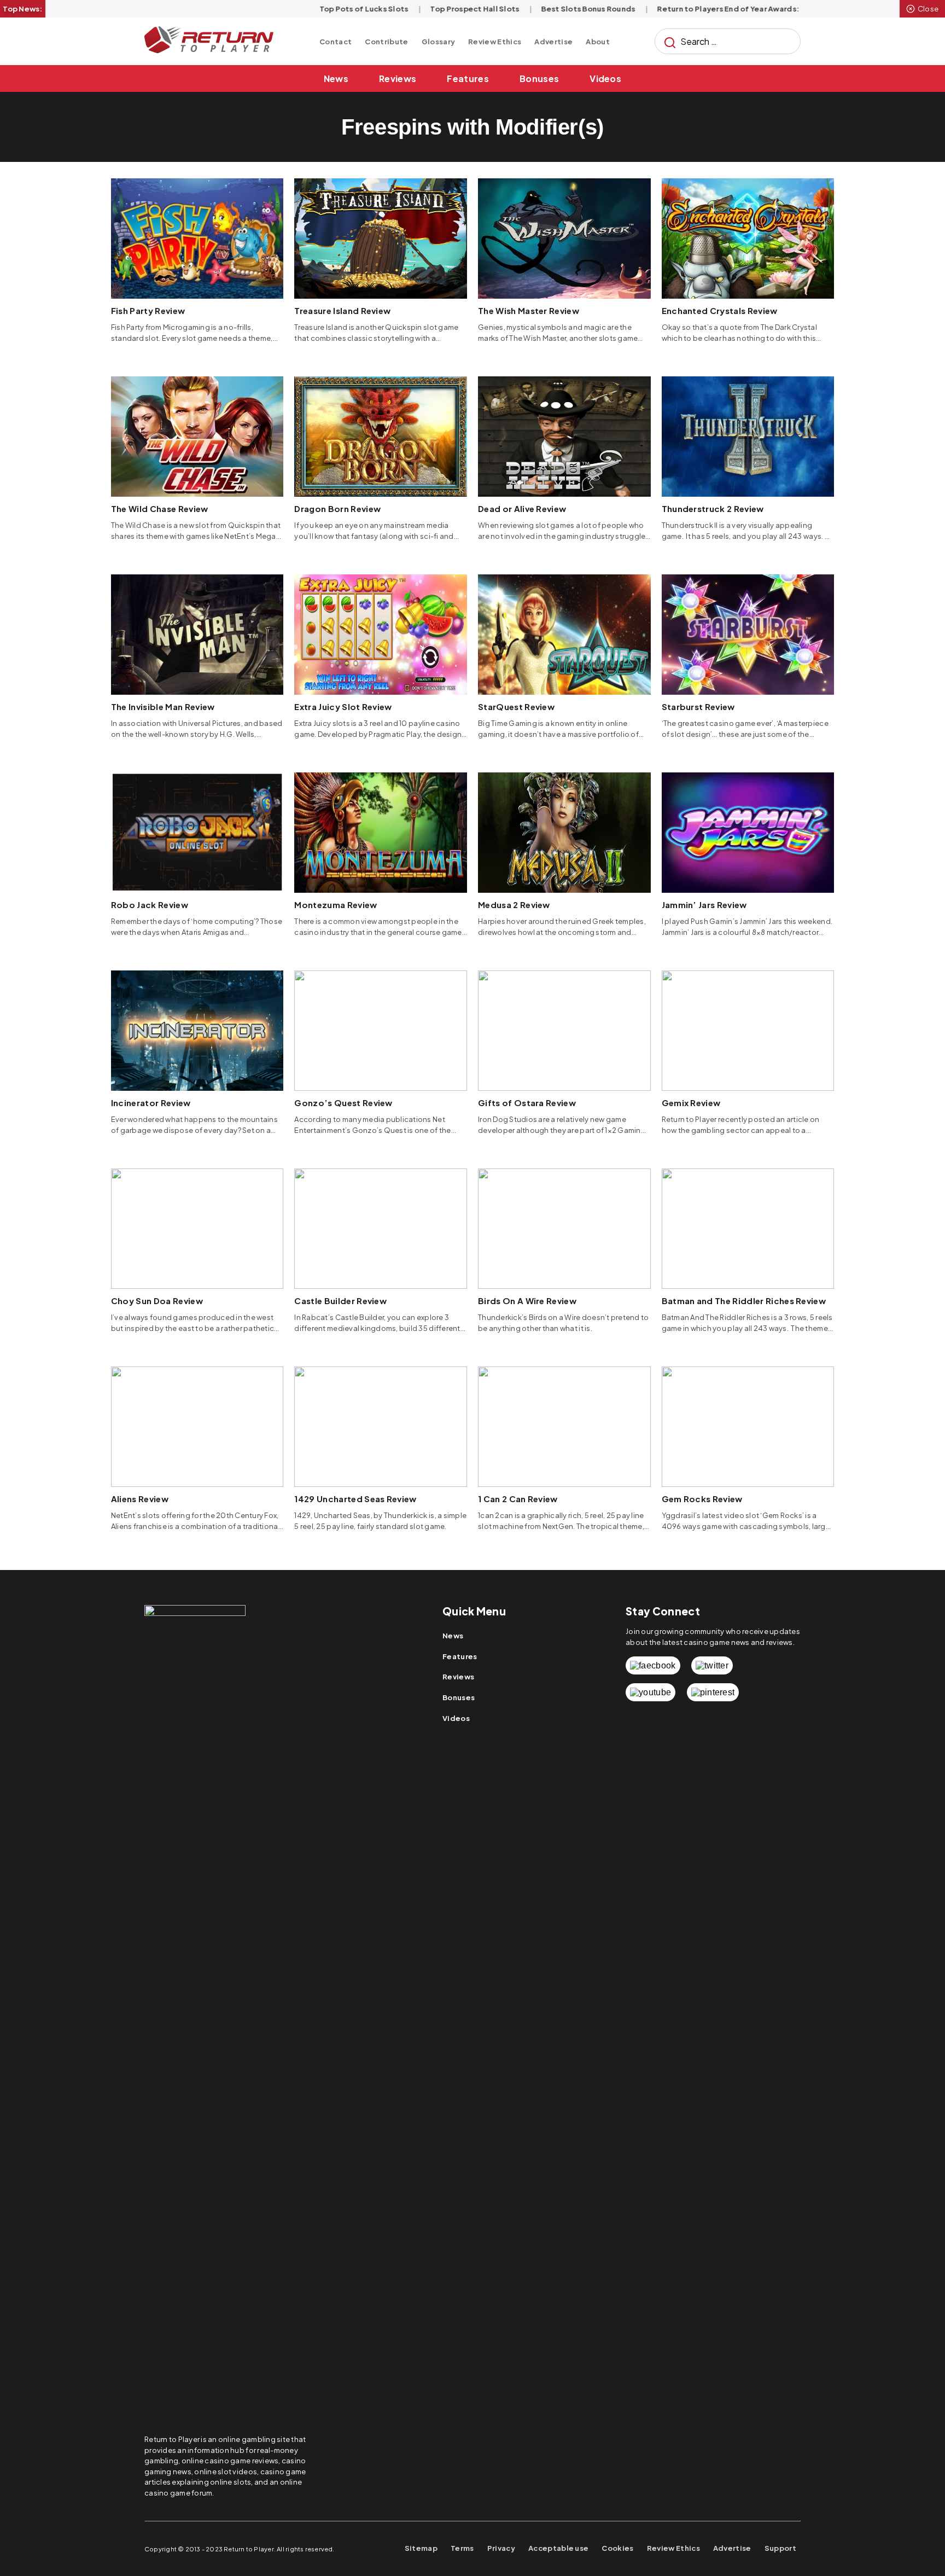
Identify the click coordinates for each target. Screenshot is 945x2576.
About (598, 42)
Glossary (439, 42)
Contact (336, 42)
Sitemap (421, 2548)
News (336, 78)
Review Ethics (495, 42)
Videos (605, 78)
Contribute (386, 42)
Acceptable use (558, 2548)
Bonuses (539, 78)
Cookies (617, 2548)
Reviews (398, 78)
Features (468, 78)
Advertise (553, 42)
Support (780, 2548)
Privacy (501, 2548)
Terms (462, 2548)
